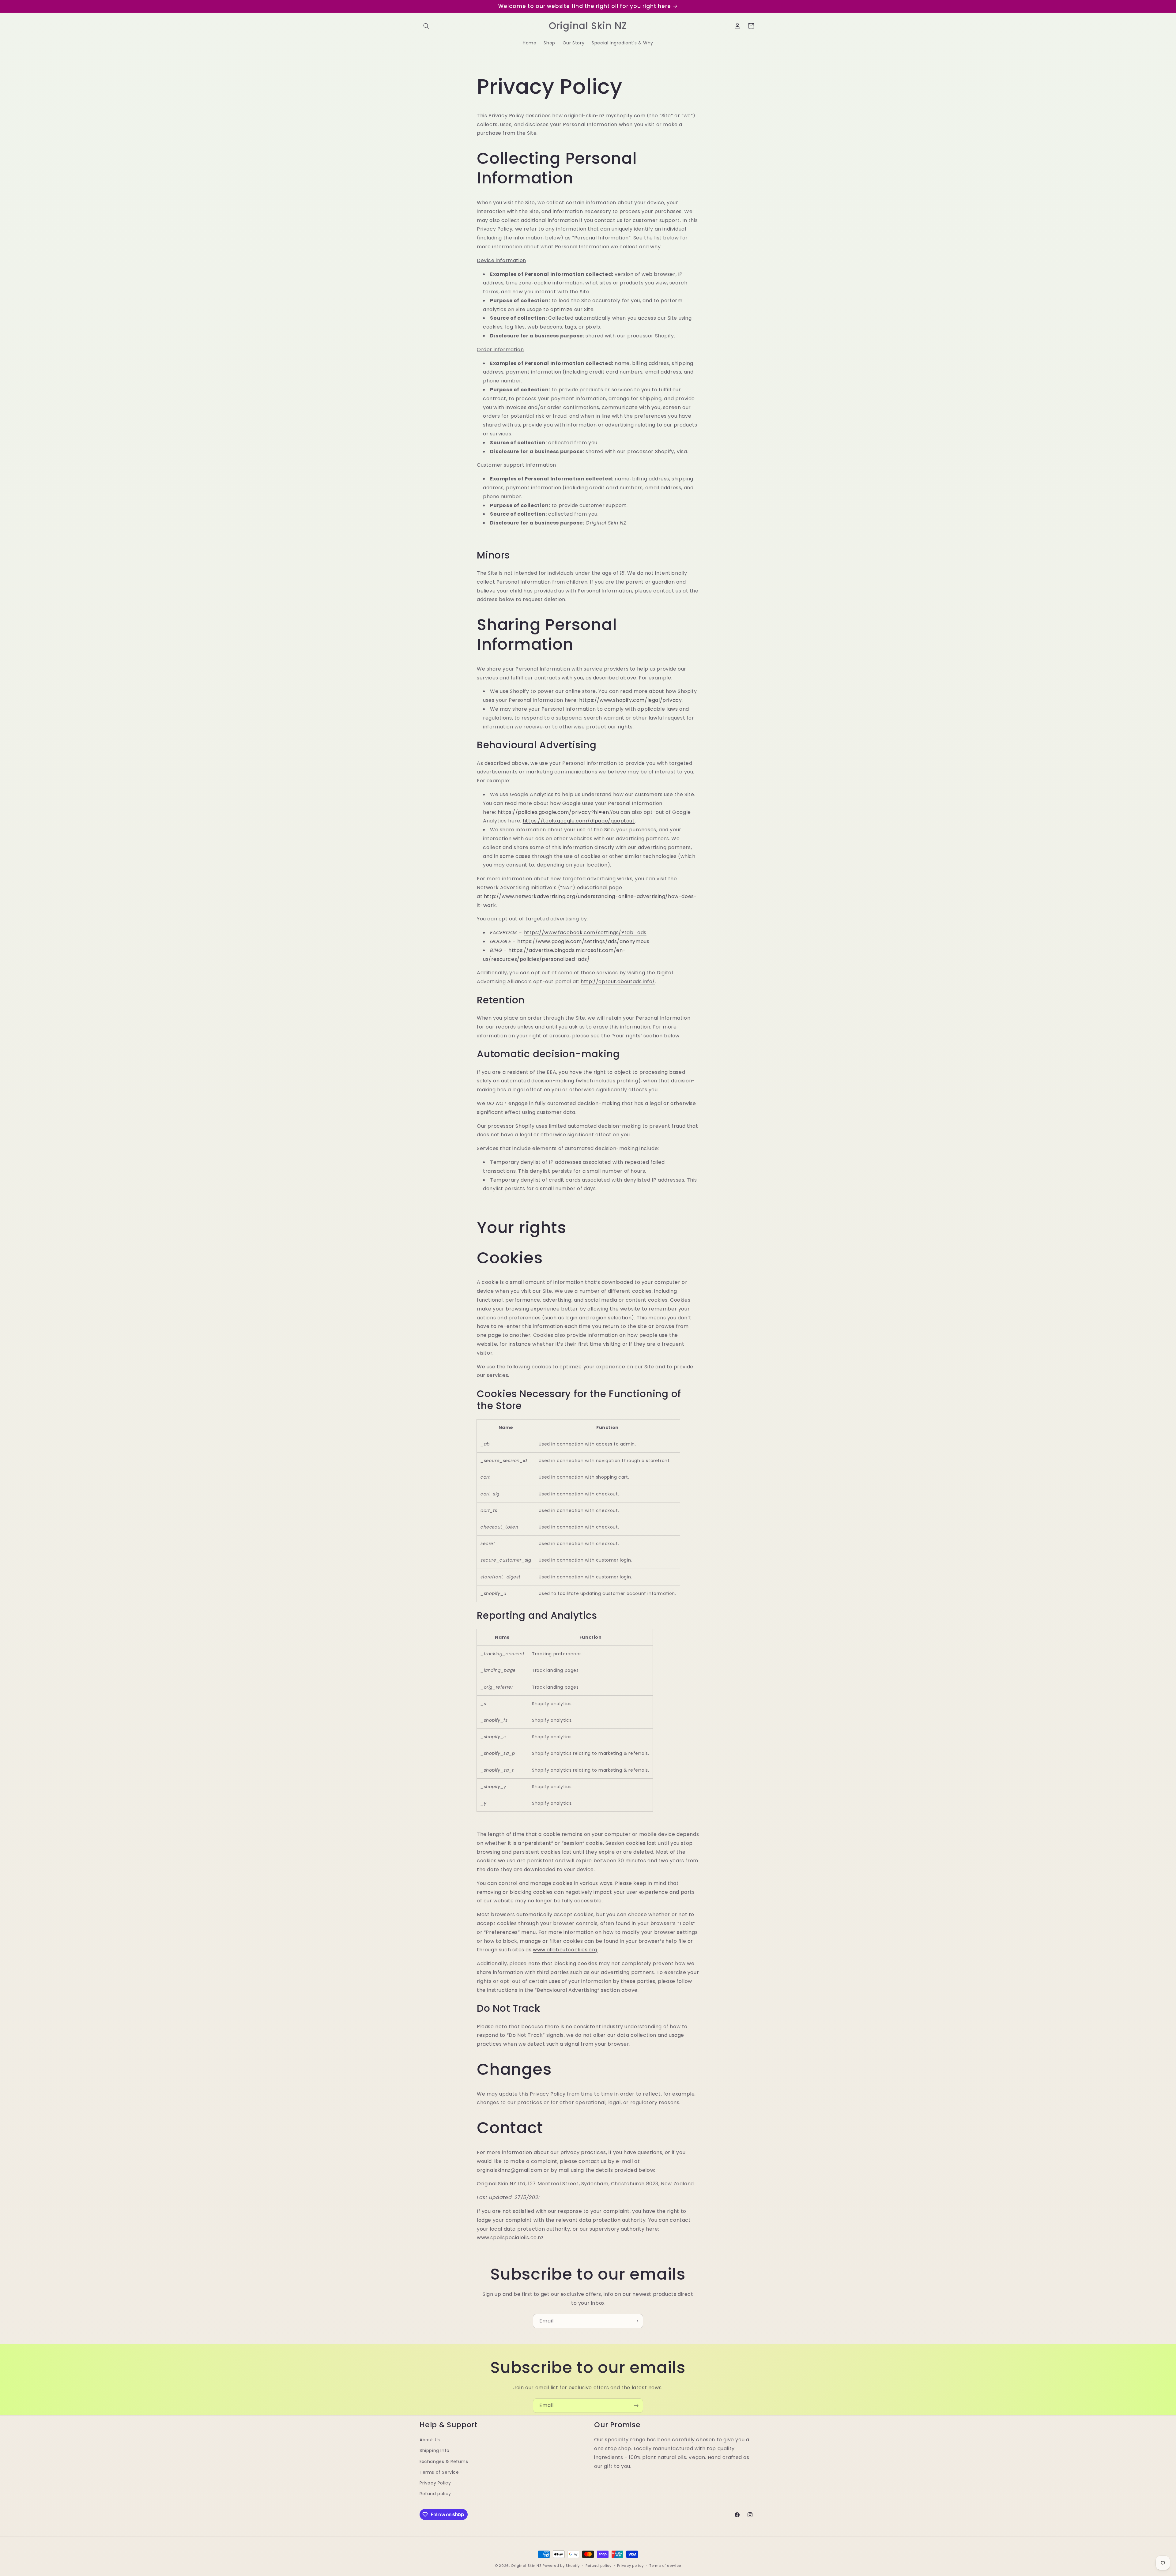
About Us (430, 2439)
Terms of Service (439, 2472)
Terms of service (665, 2565)
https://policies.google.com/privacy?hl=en (553, 812)
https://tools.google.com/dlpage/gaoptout (579, 821)
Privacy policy (630, 2565)
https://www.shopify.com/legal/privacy (630, 700)
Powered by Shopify (561, 2566)
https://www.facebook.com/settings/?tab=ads (585, 933)
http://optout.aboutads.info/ (618, 982)
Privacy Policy (435, 2483)
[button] (426, 26)
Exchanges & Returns (444, 2461)
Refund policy (435, 2493)
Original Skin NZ (526, 2566)
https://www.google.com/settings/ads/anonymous (583, 941)
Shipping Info (435, 2450)
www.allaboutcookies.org (565, 1950)
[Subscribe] (636, 2321)
